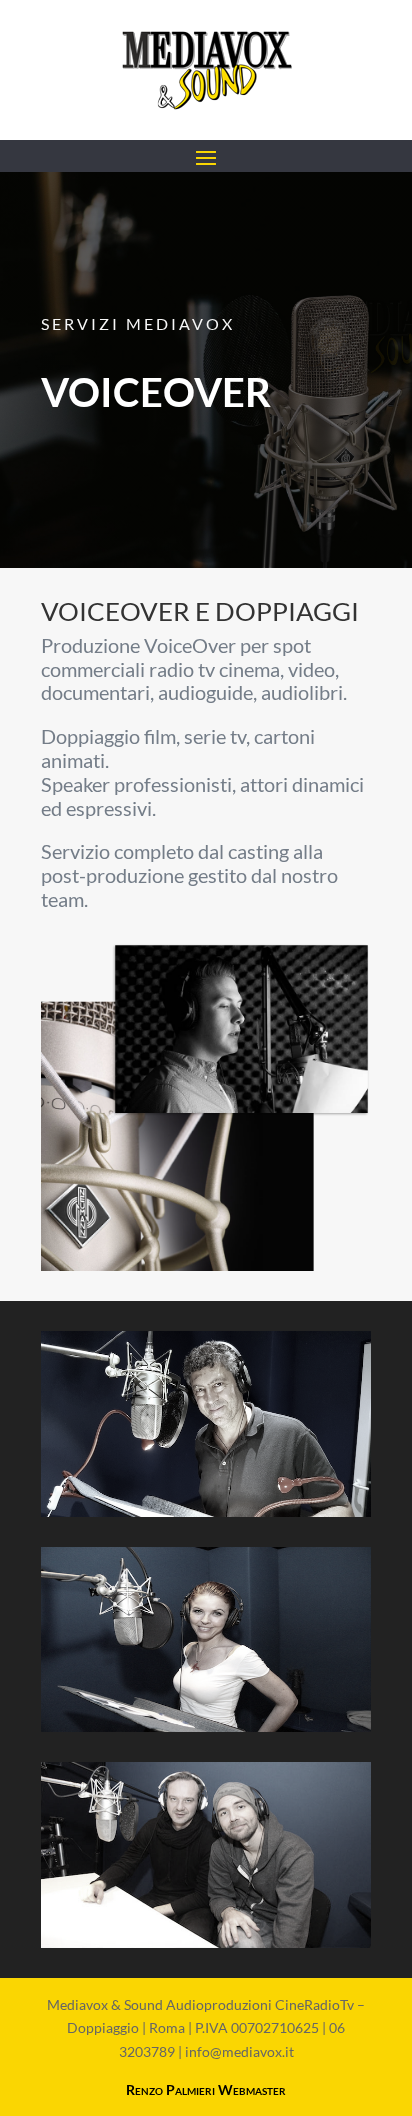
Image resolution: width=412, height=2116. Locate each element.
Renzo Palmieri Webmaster (206, 2089)
